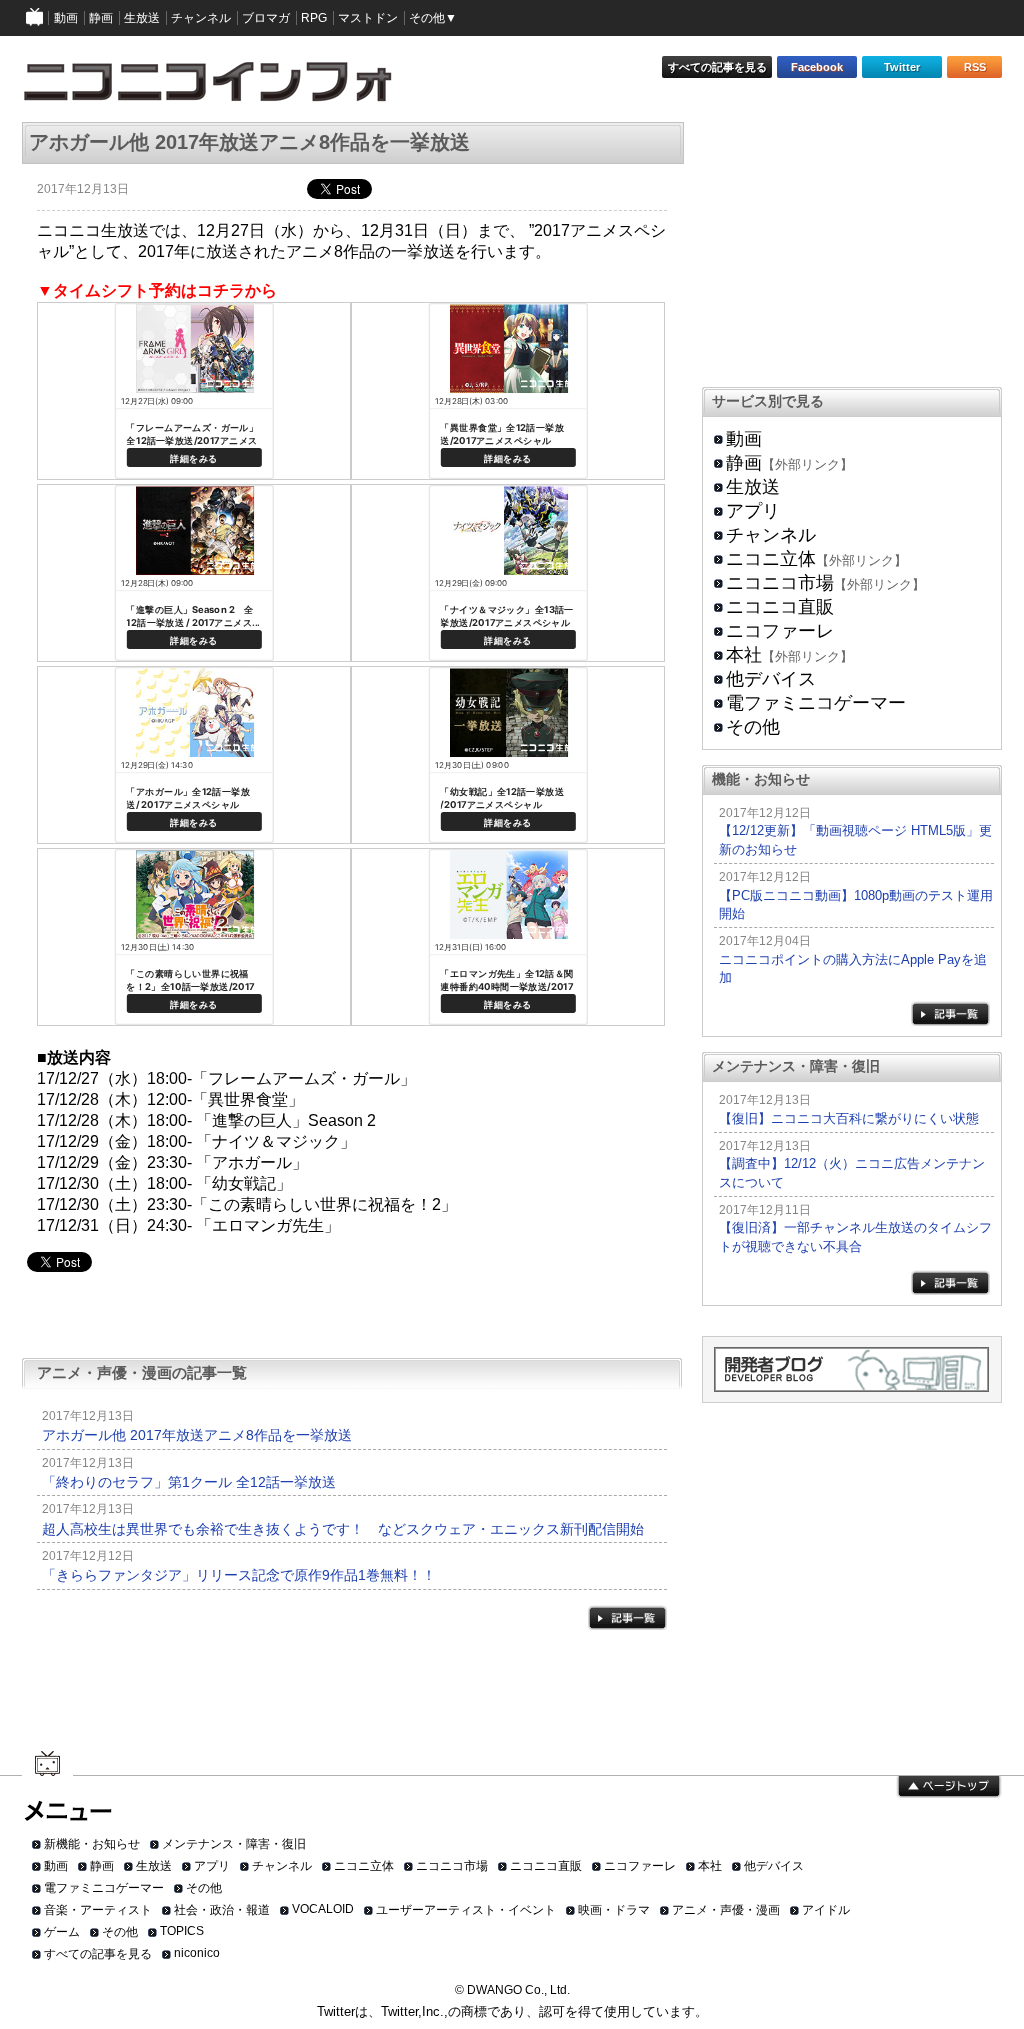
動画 (744, 439)
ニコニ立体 (771, 559)
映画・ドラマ (614, 1910)
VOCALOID (323, 1909)
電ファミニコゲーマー (816, 703)
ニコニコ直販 (780, 607)
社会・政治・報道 (222, 1910)
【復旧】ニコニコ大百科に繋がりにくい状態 (849, 1118)
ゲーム (62, 1932)
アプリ (753, 511)
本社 (744, 655)
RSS (975, 67)
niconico (197, 1953)
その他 (753, 727)
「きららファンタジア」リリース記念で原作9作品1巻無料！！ (239, 1575)
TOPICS (182, 1931)
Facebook (817, 67)
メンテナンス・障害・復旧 (234, 1844)
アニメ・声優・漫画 (726, 1910)
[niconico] (35, 18)
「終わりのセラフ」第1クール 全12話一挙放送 (189, 1482)
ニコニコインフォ (220, 88)
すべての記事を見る (717, 67)
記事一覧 (627, 1617)
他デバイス (771, 679)
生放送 (753, 487)
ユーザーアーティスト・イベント (466, 1910)
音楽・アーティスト (98, 1910)
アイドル (826, 1910)
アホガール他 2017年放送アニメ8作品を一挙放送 (197, 1435)
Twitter (902, 67)
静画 (744, 463)
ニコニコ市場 (780, 583)
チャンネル (771, 535)
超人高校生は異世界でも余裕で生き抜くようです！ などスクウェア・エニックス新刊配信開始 (343, 1529)
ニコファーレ (780, 631)
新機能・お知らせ (92, 1844)
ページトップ (949, 1787)
